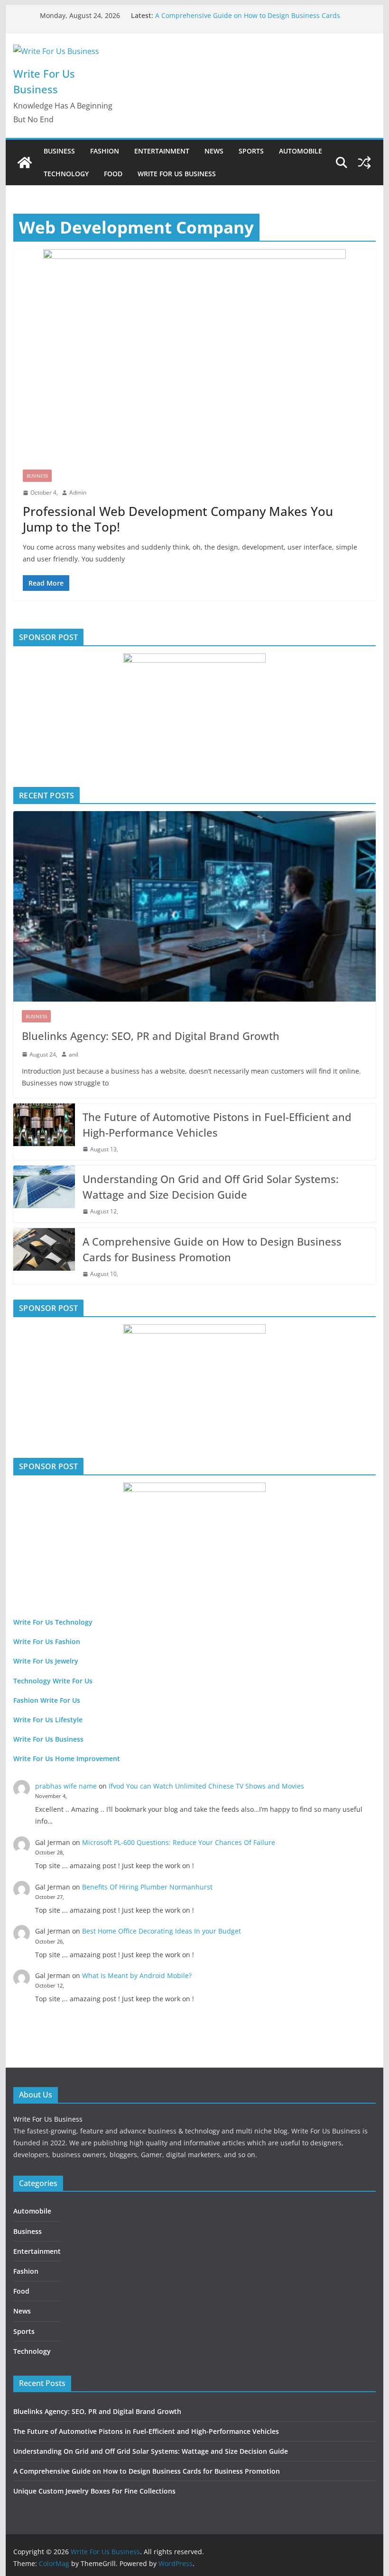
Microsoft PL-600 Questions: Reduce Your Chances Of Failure (179, 1842)
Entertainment (162, 151)
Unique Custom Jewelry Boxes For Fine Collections (94, 2491)
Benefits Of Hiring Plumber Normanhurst (147, 1887)
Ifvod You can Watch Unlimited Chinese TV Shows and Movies (206, 1786)
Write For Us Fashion (47, 1641)
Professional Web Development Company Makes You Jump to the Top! (178, 519)
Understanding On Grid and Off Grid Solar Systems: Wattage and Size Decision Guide (211, 1187)
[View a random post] (364, 163)
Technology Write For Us (53, 1681)
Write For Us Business (177, 174)
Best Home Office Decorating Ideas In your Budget (162, 1931)
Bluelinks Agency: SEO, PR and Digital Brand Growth (151, 1036)
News (214, 151)
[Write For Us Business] (25, 163)
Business (59, 151)
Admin (78, 493)
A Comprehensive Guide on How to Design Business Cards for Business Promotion (212, 1249)
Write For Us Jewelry (46, 1661)
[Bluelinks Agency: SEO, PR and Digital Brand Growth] (194, 906)
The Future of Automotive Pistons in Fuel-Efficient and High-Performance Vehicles (217, 1125)
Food (113, 174)
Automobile (301, 151)
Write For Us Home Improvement (67, 1758)
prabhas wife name (66, 1786)
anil (74, 1054)
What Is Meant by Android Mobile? (137, 1975)
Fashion (105, 151)
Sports (251, 151)
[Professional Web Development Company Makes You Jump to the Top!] (194, 355)
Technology (66, 174)
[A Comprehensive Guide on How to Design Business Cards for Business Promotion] (44, 1256)
